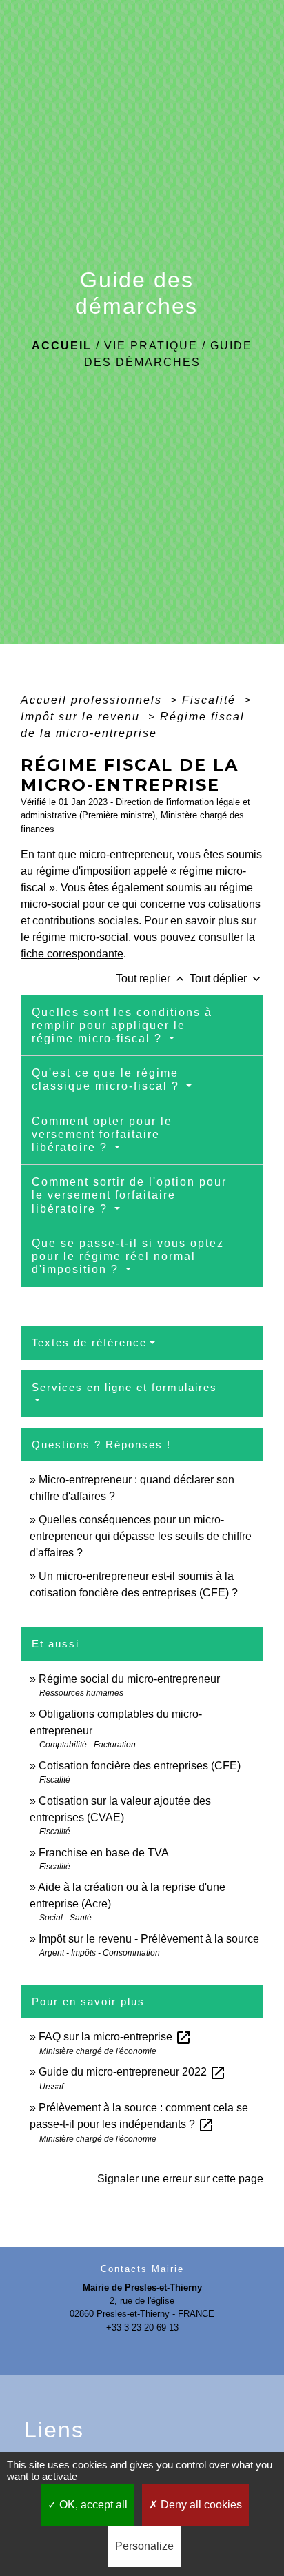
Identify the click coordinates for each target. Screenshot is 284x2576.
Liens (54, 2430)
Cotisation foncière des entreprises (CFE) (140, 1766)
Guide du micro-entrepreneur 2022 (132, 2072)
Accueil (62, 346)
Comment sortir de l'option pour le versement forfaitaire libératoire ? (129, 1195)
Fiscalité (211, 700)
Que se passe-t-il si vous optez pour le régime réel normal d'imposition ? (128, 1256)
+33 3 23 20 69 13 (142, 2327)
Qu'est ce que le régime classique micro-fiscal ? (108, 1079)
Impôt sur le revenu (82, 717)
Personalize (144, 2546)
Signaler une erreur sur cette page (180, 2179)
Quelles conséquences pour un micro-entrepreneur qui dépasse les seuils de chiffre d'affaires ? (141, 1536)
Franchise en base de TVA (104, 1853)
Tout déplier (226, 978)
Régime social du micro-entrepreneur (129, 1679)
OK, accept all (92, 2505)
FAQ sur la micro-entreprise (115, 2037)
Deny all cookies (200, 2505)
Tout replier (151, 978)
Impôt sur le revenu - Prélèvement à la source (149, 1939)
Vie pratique (151, 346)
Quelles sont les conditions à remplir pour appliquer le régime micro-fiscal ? (122, 1025)
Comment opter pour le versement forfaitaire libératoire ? (102, 1134)
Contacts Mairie (142, 2269)
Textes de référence (89, 1342)
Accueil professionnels (93, 700)
